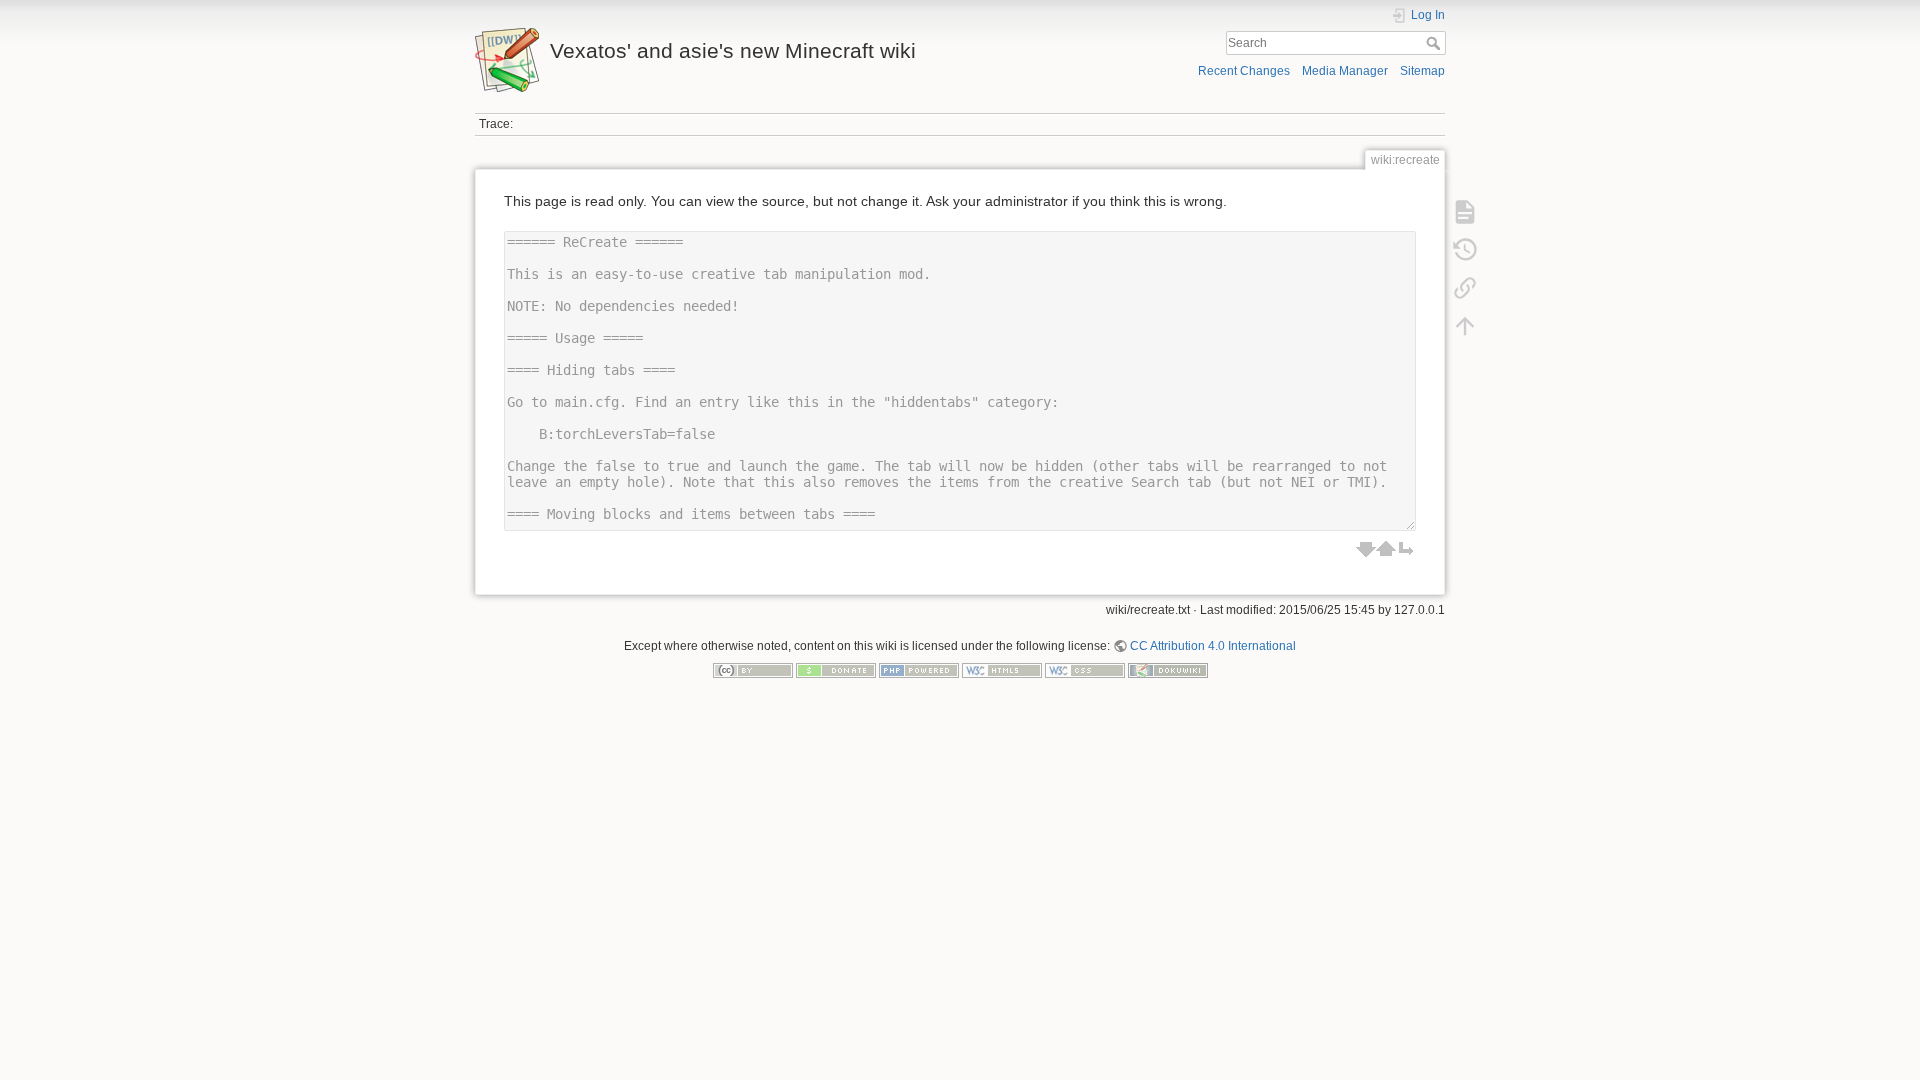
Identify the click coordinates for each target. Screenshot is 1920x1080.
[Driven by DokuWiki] (1168, 670)
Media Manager (1345, 71)
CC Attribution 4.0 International (1213, 646)
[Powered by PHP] (919, 670)
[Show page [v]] (1465, 212)
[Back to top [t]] (1465, 326)
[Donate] (836, 670)
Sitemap (1422, 71)
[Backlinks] (1465, 288)
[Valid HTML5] (1002, 670)
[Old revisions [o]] (1465, 250)
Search (1435, 43)
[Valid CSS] (1085, 670)
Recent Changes (1244, 71)
